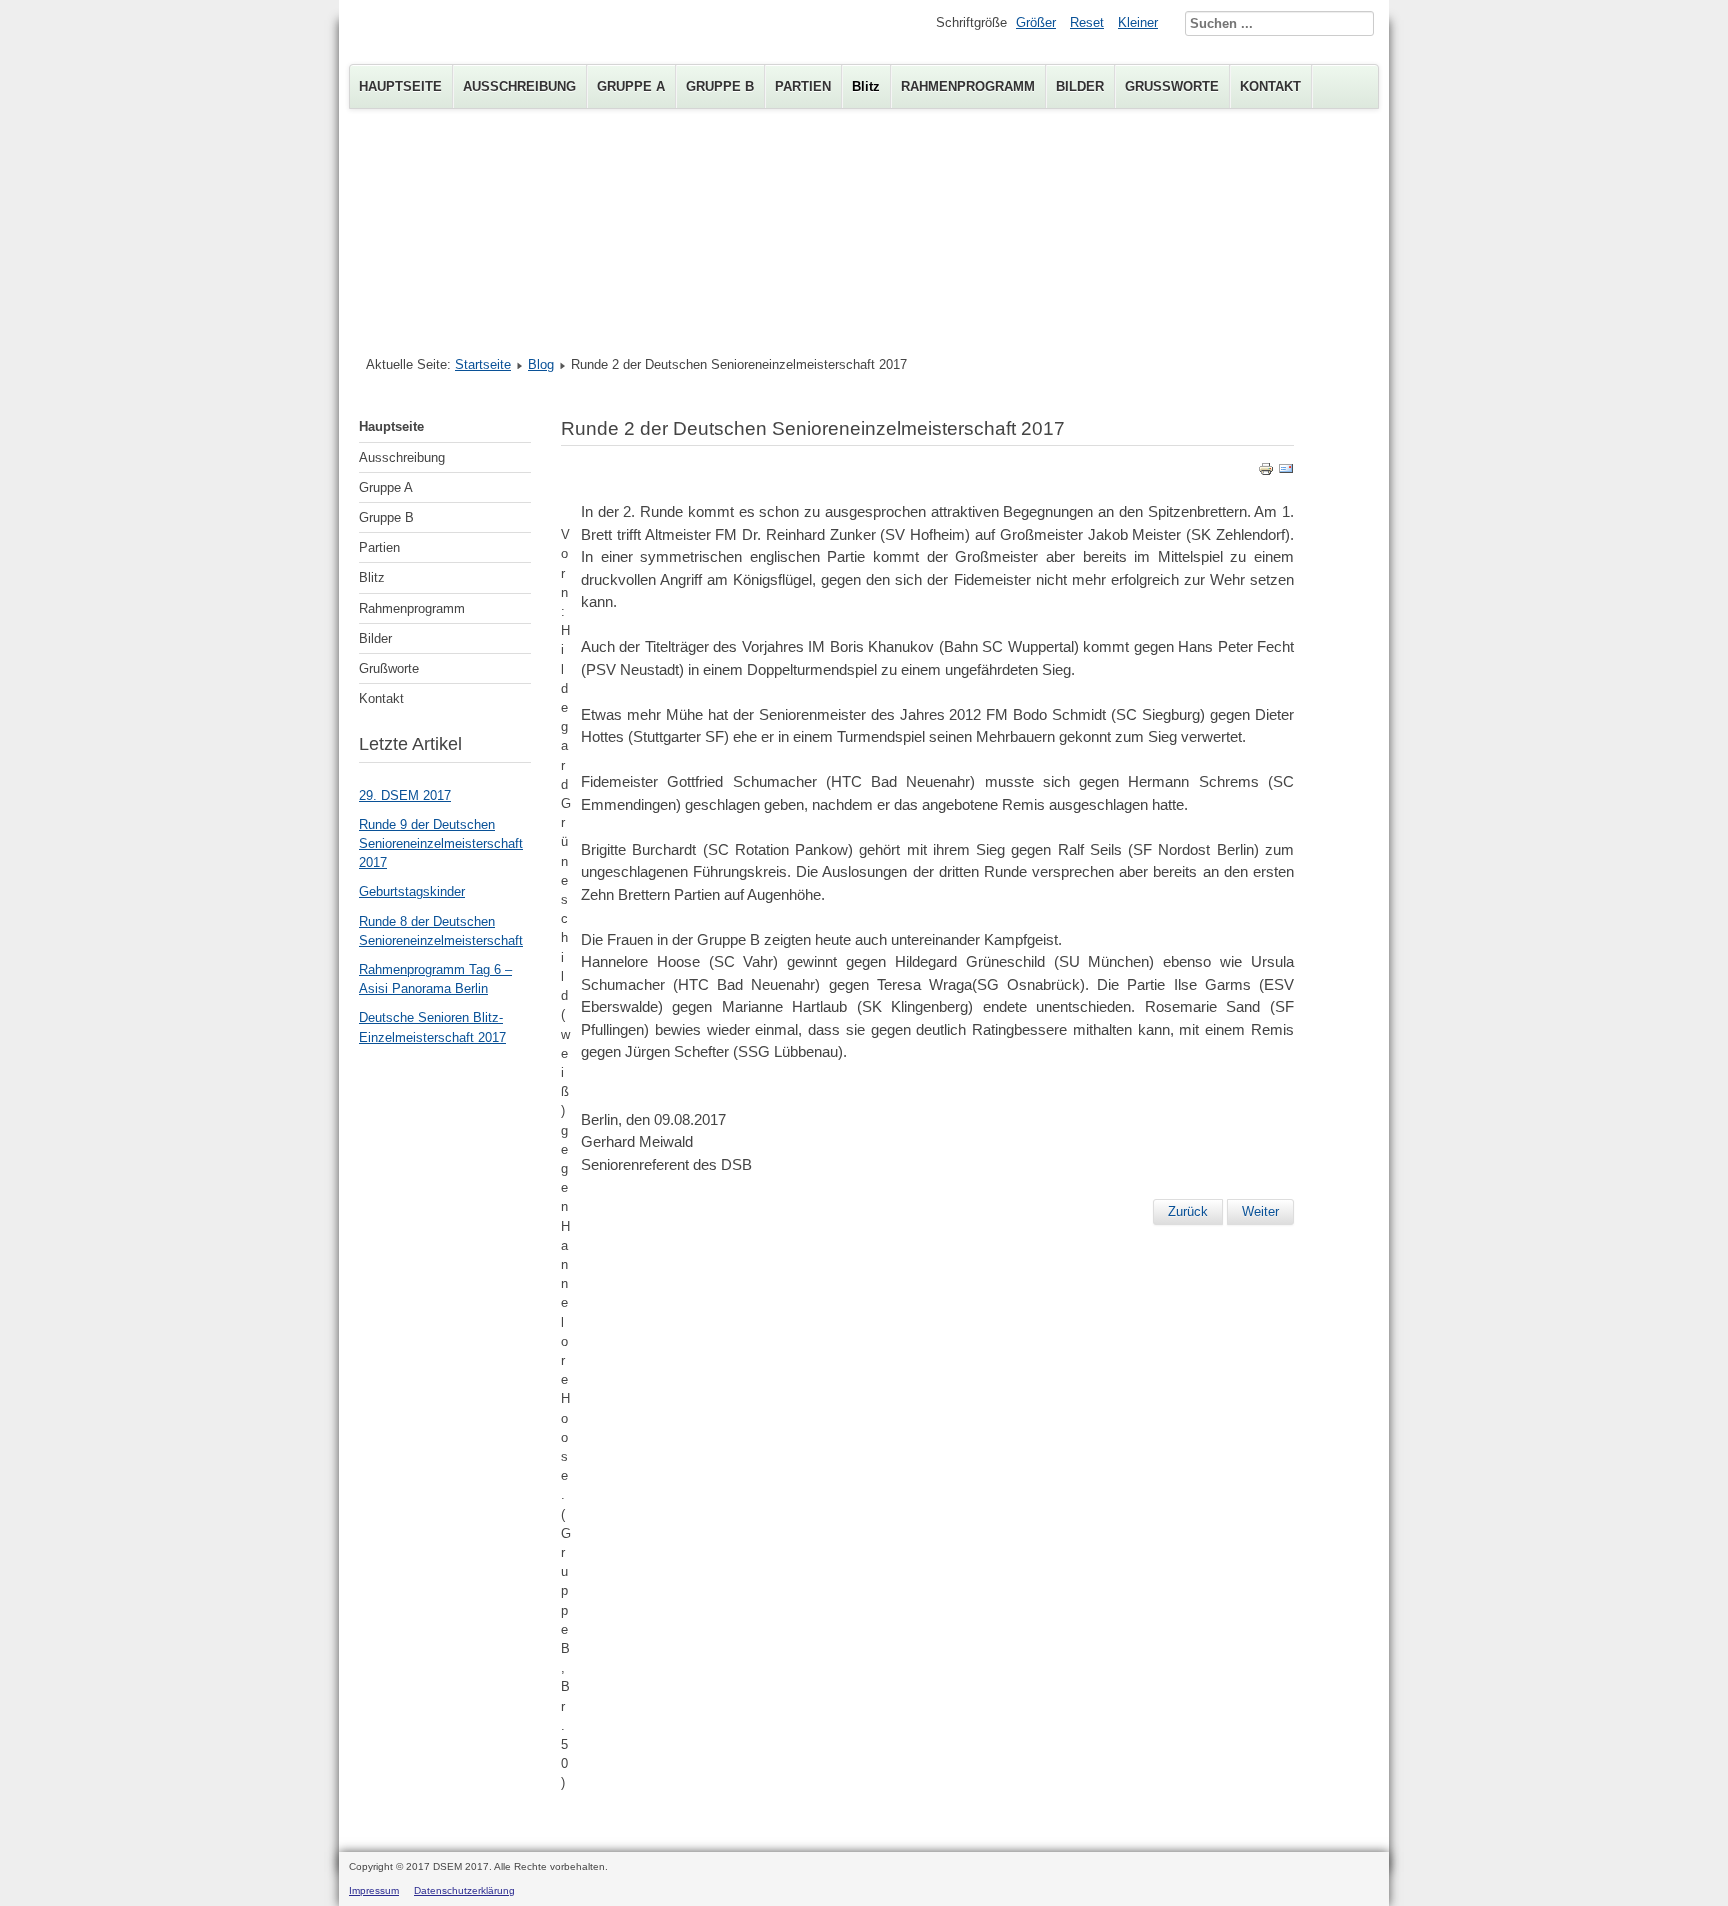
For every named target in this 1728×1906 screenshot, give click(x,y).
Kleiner (1138, 22)
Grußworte (1172, 86)
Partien (803, 86)
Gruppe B (720, 86)
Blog (541, 364)
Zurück (1188, 1211)
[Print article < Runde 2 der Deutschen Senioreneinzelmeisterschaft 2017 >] (1266, 472)
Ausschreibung (519, 86)
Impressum (374, 1890)
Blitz (866, 86)
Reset (1087, 22)
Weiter (1260, 1211)
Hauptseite (400, 86)
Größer (1036, 22)
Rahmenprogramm (968, 86)
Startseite (483, 364)
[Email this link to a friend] (1286, 472)
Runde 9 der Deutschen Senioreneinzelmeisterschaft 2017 (441, 843)
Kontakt (1270, 86)
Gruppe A (631, 86)
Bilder (1080, 86)
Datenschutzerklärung (464, 1890)
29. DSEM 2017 (405, 795)
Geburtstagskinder (412, 891)
